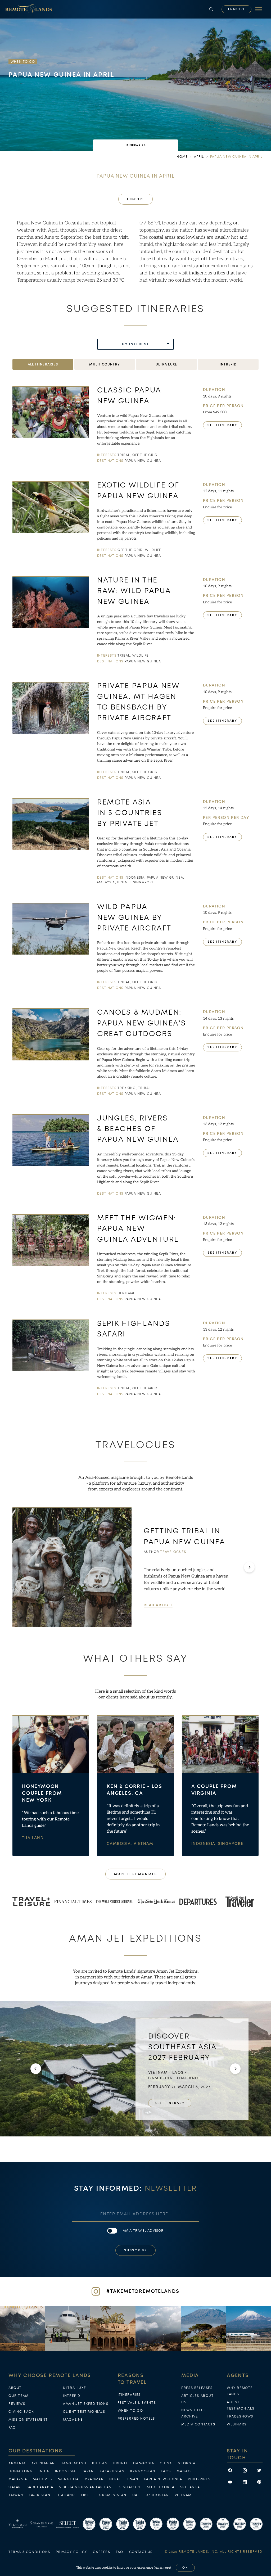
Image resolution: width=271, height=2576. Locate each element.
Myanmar (94, 2479)
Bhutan (100, 2463)
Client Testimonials (84, 2412)
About (15, 2388)
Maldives (42, 2479)
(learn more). (163, 2568)
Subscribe (135, 2250)
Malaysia (18, 2479)
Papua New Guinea (163, 2479)
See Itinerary (222, 425)
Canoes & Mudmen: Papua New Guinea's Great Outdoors (142, 1023)
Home (182, 157)
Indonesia (66, 2471)
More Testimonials (136, 1874)
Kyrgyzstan (143, 2471)
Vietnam (144, 1844)
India (44, 2471)
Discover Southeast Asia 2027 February (182, 2047)
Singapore (231, 1844)
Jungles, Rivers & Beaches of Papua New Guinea (138, 1129)
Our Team (19, 2396)
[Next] (249, 1567)
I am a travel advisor (142, 2231)
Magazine (73, 2420)
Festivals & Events (137, 2403)
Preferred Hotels (137, 2419)
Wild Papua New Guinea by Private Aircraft (134, 918)
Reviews (17, 2404)
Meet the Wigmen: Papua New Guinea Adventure (138, 1229)
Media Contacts (198, 2424)
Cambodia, (120, 1844)
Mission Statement (28, 2420)
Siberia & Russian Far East (86, 2487)
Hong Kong (21, 2471)
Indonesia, (205, 1844)
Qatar (15, 2487)
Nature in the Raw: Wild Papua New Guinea (134, 591)
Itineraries (129, 2395)
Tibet (86, 2495)
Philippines (199, 2479)
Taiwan (16, 2495)
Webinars (237, 2424)
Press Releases (197, 2388)
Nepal (115, 2479)
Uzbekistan (157, 2495)
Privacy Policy (71, 2552)
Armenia (17, 2463)
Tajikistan (40, 2495)
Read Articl (158, 1605)
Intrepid (72, 2396)
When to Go (130, 2411)
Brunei (120, 2463)
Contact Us (141, 2552)
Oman (133, 2479)
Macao (184, 2471)
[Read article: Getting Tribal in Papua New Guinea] (72, 1567)
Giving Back (21, 2412)
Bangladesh (73, 2463)
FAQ (12, 2428)
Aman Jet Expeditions (86, 2404)
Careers (101, 2552)
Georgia (187, 2463)
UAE (136, 2495)
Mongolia (68, 2479)
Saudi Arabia (40, 2487)
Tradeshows (240, 2416)
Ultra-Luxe (74, 2388)
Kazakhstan (112, 2471)
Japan (88, 2471)
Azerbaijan (43, 2463)
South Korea (161, 2487)
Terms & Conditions (29, 2552)
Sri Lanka (190, 2487)
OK (185, 2568)
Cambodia (144, 2463)
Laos (166, 2471)
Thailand (33, 1838)
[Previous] (36, 2069)
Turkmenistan (112, 2495)
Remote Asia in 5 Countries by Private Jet (130, 813)
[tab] (135, 145)
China (166, 2463)
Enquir (237, 9)
